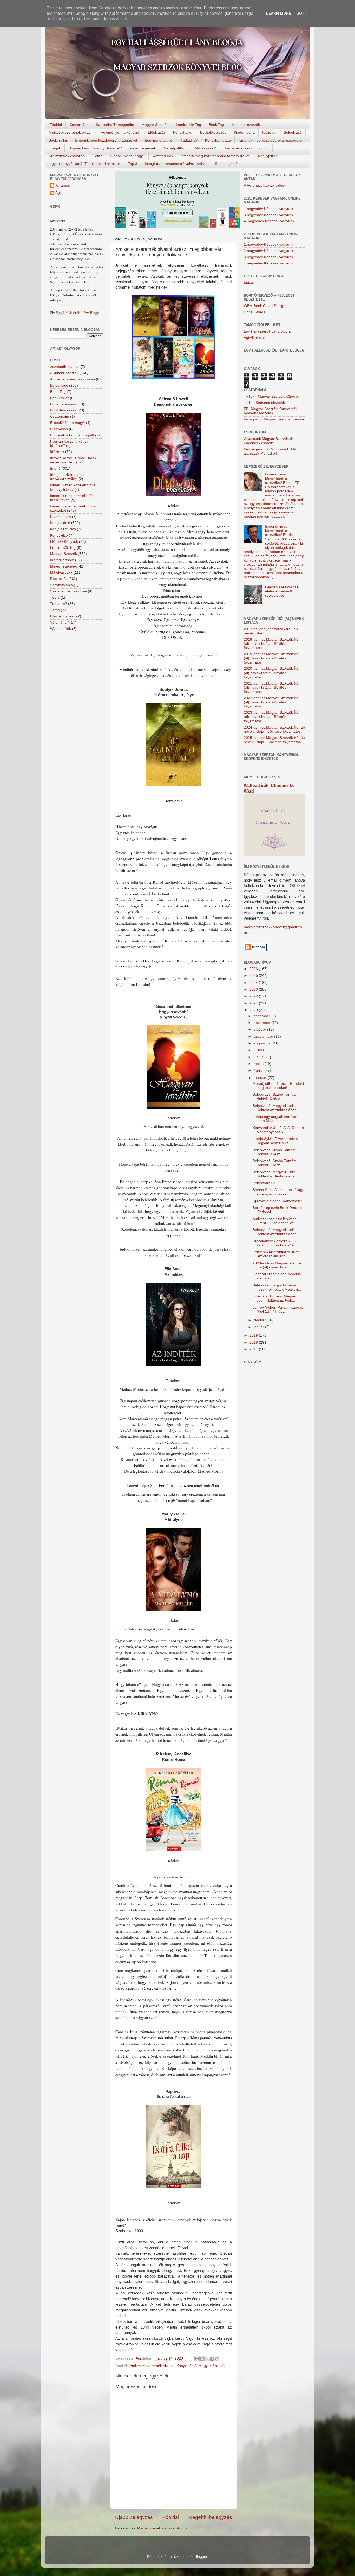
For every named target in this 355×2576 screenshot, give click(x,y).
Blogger (201, 2557)
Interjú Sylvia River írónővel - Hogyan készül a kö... (276, 1141)
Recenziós (59, 579)
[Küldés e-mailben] (197, 2359)
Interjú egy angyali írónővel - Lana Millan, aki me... (276, 1119)
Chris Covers (254, 312)
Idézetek (269, 132)
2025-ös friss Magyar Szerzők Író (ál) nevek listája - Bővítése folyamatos (274, 740)
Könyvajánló (186, 2366)
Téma (98, 156)
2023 (254, 989)
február (260, 1320)
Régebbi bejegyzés (210, 2517)
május (259, 1064)
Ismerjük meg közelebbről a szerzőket (106, 140)
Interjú (55, 468)
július (258, 1050)
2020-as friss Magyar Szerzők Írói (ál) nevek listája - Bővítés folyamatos (271, 673)
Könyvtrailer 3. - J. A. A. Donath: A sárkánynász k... (279, 1130)
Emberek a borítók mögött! (247, 148)
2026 (254, 969)
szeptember (264, 1037)
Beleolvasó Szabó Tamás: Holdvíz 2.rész (274, 1152)
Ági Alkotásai (254, 338)
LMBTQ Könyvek (64, 542)
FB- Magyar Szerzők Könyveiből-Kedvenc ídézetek (271, 411)
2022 (254, 996)
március (261, 1078)
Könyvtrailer (183, 132)
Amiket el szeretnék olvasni (71, 132)
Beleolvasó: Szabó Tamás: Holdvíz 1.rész (274, 1163)
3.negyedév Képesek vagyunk (268, 215)
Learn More (279, 13)
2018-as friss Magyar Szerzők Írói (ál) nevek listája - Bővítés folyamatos (271, 644)
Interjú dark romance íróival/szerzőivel (176, 164)
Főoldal (56, 125)
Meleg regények (143, 148)
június (259, 1057)
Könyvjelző (59, 535)
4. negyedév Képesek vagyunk (269, 221)
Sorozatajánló (226, 164)
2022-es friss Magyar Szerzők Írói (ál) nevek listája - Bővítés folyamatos (271, 702)
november (262, 1023)
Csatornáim (79, 125)
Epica (248, 282)
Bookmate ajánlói (159, 140)
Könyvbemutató (218, 140)
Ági (58, 193)
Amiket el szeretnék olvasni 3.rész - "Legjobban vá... (275, 1221)
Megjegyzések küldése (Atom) (162, 2528)
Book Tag (216, 125)
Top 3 (133, 164)
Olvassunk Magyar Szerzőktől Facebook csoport (268, 441)
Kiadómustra (244, 132)
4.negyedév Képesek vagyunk (268, 263)
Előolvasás (157, 132)
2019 (254, 1335)
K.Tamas (63, 185)
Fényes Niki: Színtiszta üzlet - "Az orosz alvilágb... (277, 1254)
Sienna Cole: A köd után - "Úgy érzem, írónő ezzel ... (278, 1192)
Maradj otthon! (175, 148)
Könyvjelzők (268, 156)
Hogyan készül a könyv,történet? (95, 148)
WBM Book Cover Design (265, 306)
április (259, 1071)
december (262, 1016)
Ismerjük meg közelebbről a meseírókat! (271, 140)
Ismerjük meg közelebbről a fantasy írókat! (216, 156)
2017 (254, 1349)
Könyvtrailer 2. (264, 1183)
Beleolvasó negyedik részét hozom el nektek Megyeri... (277, 1287)
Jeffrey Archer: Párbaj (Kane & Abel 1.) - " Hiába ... (278, 1309)
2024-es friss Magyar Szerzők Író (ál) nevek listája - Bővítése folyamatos (274, 729)
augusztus (263, 1043)
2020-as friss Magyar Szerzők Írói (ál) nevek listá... (277, 1265)
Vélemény (58, 623)
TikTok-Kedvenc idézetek (264, 403)
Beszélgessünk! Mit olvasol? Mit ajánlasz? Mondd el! (270, 451)
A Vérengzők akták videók (265, 185)
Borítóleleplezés (213, 132)
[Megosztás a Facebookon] (212, 2359)
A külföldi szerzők (246, 125)
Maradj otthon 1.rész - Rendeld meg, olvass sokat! (278, 1086)
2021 (254, 1003)
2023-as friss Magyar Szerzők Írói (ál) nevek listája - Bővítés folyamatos (271, 717)
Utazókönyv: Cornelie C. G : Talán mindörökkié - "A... (275, 1243)
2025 (254, 976)
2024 (254, 983)
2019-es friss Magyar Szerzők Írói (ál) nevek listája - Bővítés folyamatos (271, 658)
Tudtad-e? (189, 140)
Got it (303, 13)
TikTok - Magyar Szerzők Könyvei (271, 396)
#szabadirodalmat (65, 367)
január (259, 1327)
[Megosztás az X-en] (207, 2359)
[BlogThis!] (202, 2359)
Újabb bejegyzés (134, 2517)
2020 (254, 1010)
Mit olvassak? (206, 148)
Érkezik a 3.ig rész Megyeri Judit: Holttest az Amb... (275, 1298)
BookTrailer (58, 140)
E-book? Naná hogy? (68, 423)
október (260, 1029)
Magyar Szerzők (155, 125)
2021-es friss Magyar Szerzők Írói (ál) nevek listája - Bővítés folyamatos (271, 688)
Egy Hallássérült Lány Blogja (78, 313)
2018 (254, 1343)
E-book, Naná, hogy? (127, 156)
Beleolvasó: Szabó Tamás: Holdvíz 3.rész (274, 1097)
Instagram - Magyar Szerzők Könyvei (274, 419)
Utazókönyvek (62, 616)
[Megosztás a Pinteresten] (217, 2359)
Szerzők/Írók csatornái (67, 156)
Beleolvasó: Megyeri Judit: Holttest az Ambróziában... (276, 1108)
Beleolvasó (293, 132)
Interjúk (55, 148)
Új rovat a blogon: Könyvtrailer (277, 1201)
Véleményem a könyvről (121, 132)
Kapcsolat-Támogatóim (115, 125)
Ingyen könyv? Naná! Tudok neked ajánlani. (85, 164)
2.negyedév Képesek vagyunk (268, 251)
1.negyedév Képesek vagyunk (268, 209)
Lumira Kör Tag (189, 125)
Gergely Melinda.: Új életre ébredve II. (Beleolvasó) (282, 591)
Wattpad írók (163, 156)
